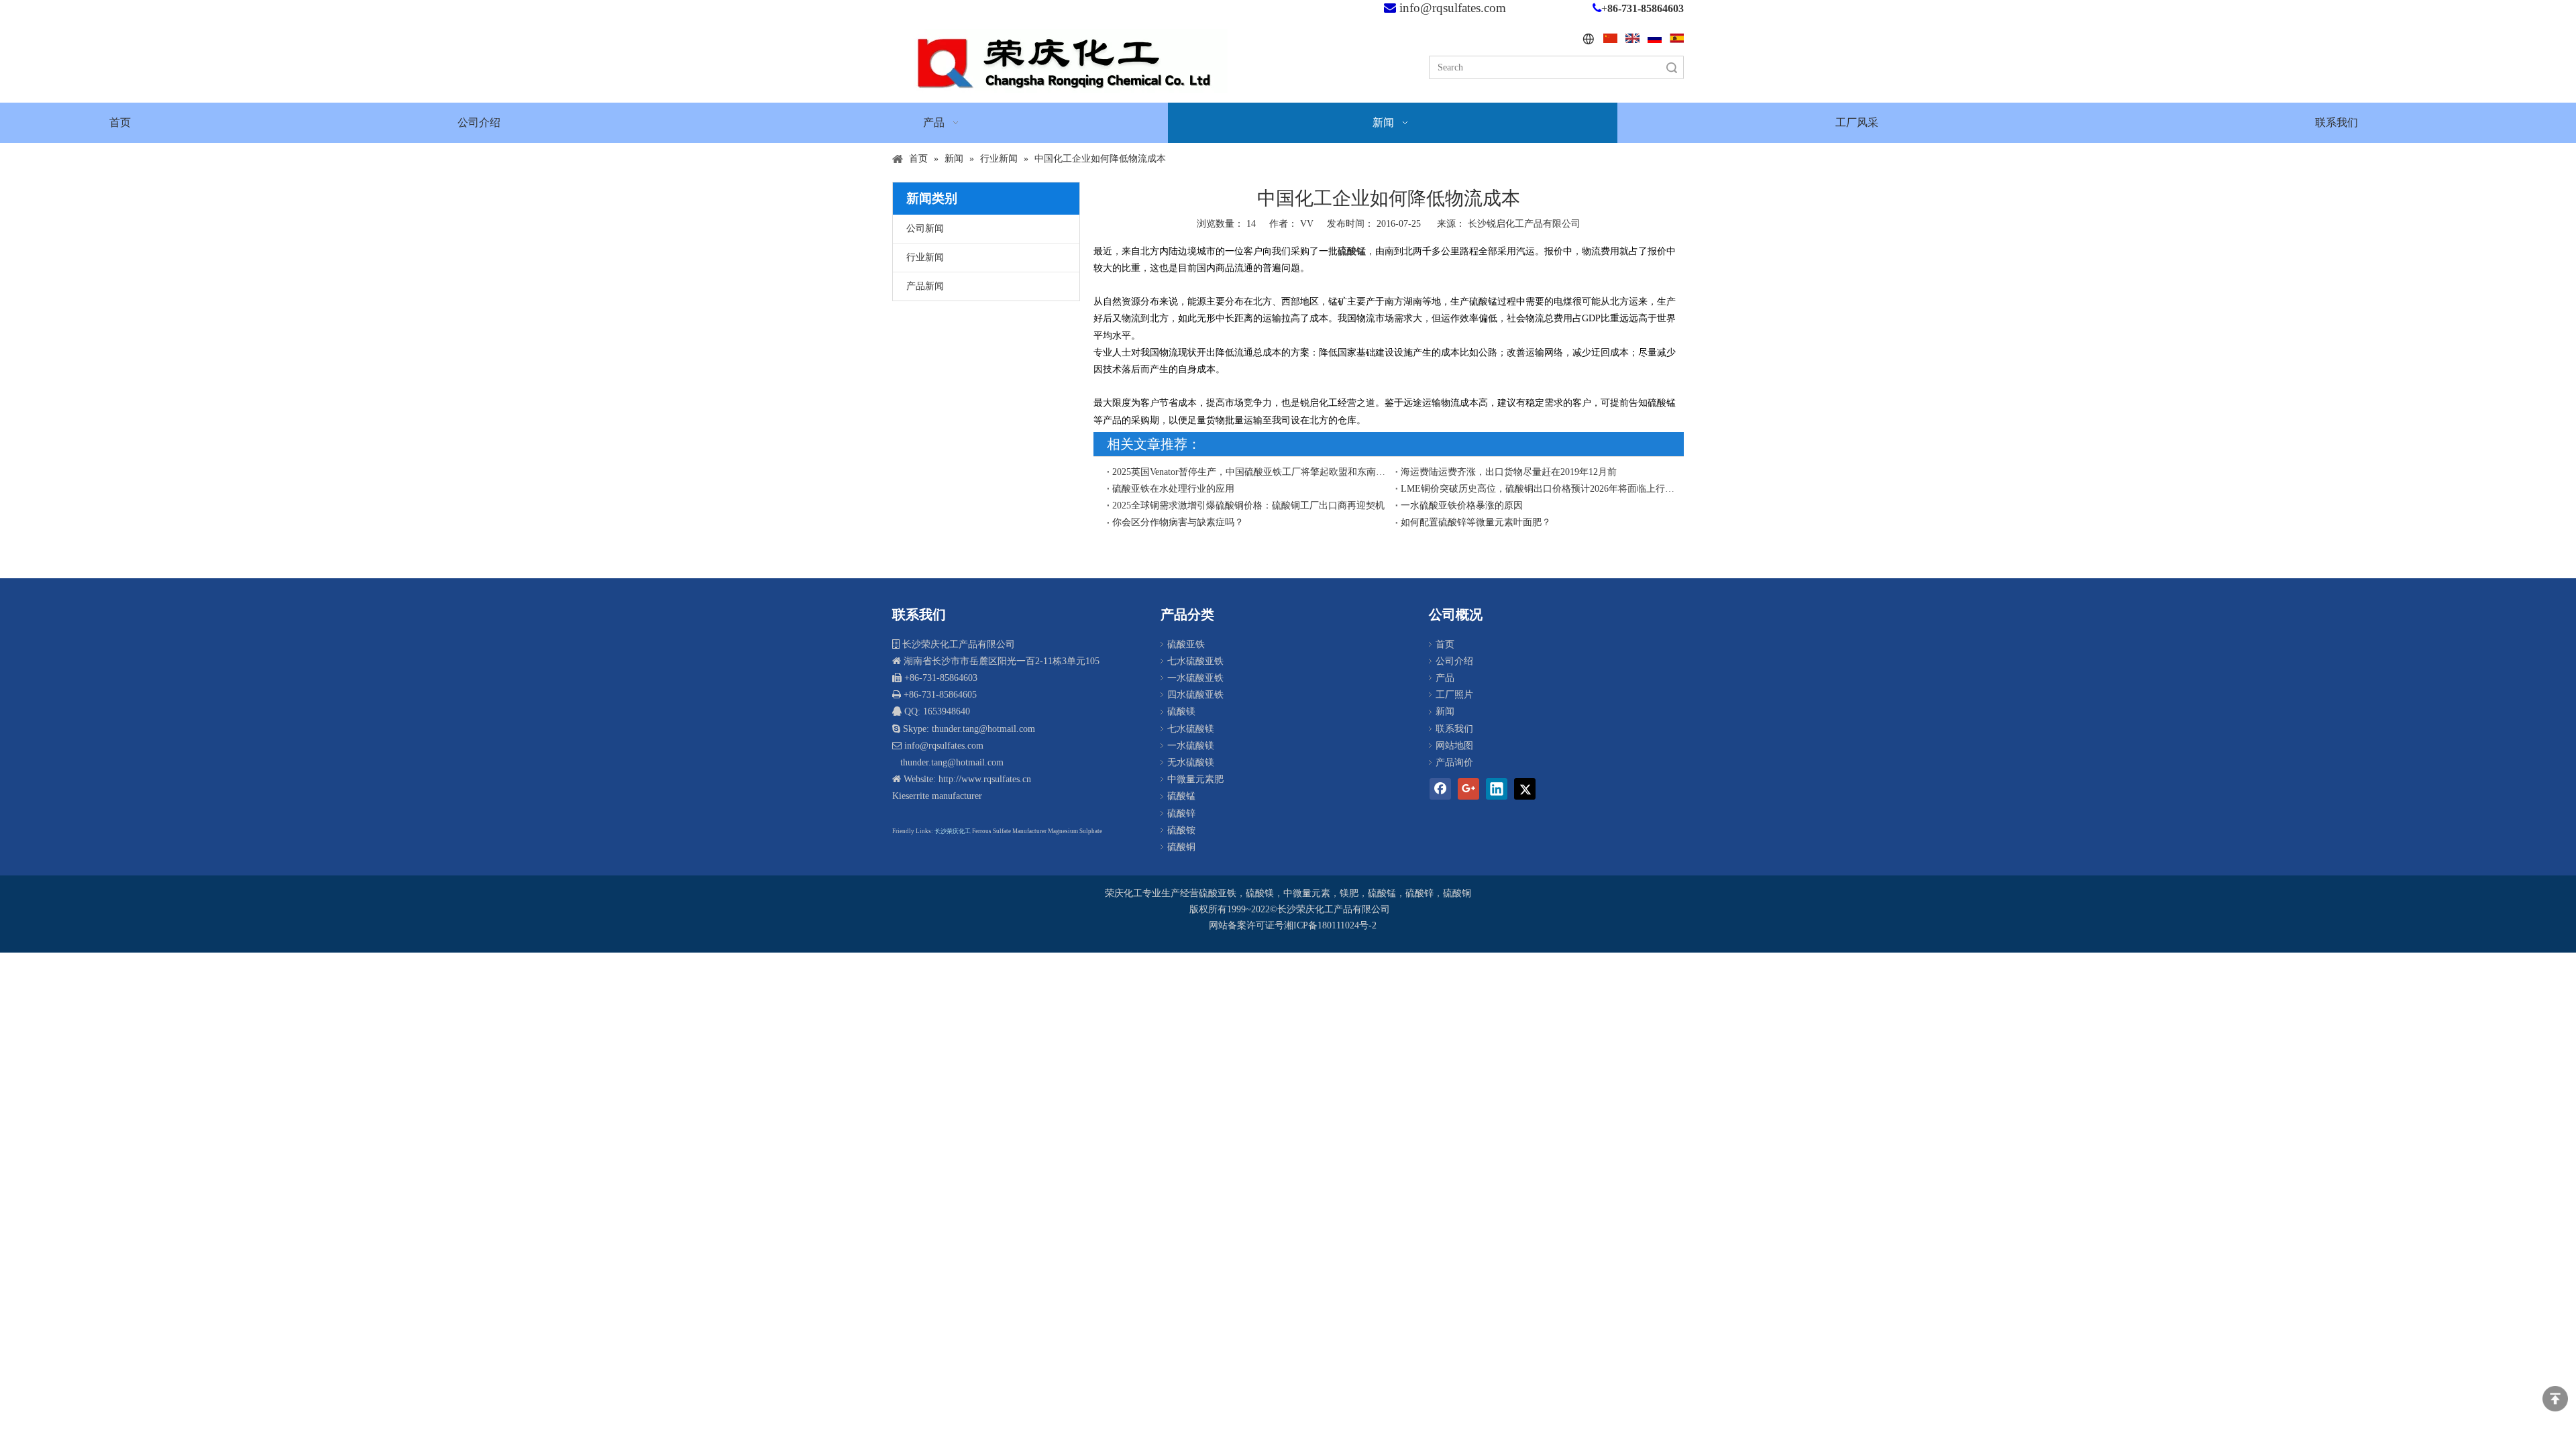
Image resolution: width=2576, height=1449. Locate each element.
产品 (1445, 678)
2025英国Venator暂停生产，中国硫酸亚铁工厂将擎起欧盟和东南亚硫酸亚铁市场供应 (1251, 472)
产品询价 (1454, 762)
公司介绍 (1454, 661)
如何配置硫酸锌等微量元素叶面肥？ (1476, 522)
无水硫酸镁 (1191, 762)
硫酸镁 (1181, 711)
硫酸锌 (1181, 813)
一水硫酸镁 (1191, 746)
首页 (1445, 644)
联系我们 (1454, 729)
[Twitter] (1525, 789)
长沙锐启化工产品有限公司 (1524, 224)
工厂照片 (1454, 695)
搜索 (1672, 67)
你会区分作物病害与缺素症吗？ (1178, 522)
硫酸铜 (1181, 847)
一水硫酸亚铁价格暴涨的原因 (1462, 505)
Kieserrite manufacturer (937, 796)
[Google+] (1468, 789)
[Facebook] (1440, 789)
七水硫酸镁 (1191, 729)
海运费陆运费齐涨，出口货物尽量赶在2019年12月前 (1509, 472)
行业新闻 (925, 257)
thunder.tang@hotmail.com (951, 762)
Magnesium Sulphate (1075, 831)
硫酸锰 (1181, 796)
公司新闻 (925, 228)
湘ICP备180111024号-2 (1330, 925)
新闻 (1445, 711)
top (2555, 1399)
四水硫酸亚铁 (1195, 695)
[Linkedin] (1497, 789)
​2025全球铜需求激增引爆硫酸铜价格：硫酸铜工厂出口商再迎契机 (1248, 505)
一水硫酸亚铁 (1195, 678)
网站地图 (1454, 746)
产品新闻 (925, 286)
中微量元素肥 (1195, 779)
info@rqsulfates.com (1453, 8)
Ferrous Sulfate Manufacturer (1009, 831)
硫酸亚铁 (1186, 644)
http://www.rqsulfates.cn (985, 779)
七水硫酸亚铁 (1195, 661)
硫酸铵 (1181, 830)
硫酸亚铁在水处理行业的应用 (1173, 489)
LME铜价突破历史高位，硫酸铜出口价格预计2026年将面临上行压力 (1540, 489)
